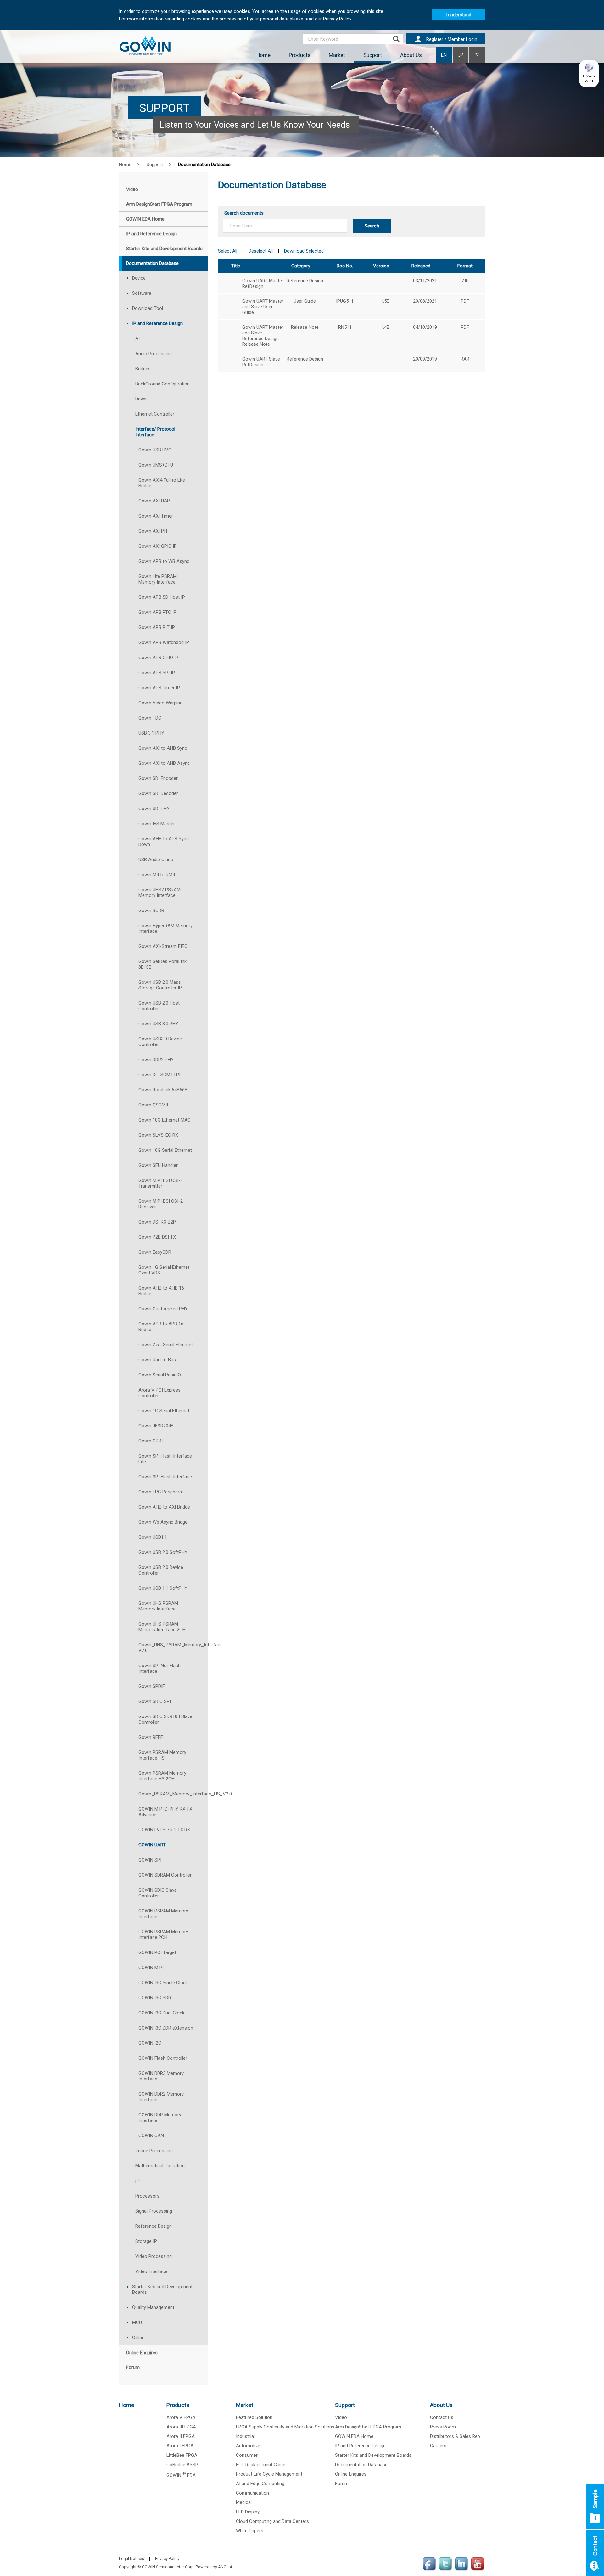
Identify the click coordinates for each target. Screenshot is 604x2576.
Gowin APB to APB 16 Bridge (161, 1327)
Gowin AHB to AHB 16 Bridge (161, 1291)
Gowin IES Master (157, 824)
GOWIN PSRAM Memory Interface (163, 1914)
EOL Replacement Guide (261, 2465)
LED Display (248, 2512)
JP (461, 55)
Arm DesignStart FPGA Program (368, 2427)
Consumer (247, 2455)
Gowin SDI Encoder (158, 778)
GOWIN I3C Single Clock (163, 1983)
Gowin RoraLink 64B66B (163, 1090)
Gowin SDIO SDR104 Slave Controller (165, 1719)
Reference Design (154, 2226)
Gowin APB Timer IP (159, 688)
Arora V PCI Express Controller (159, 1393)
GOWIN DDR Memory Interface (160, 2118)
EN (444, 55)
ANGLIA (225, 2567)
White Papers (250, 2531)
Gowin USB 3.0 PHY (158, 1024)
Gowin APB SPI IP (157, 673)
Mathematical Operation (160, 2166)
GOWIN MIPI (151, 1968)
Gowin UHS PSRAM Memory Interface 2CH (162, 1627)
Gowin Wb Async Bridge (163, 1522)
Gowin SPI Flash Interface (165, 1477)
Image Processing (154, 2151)
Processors (147, 2196)
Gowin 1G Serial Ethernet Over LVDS (164, 1270)
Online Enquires (351, 2474)
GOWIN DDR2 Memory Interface (161, 2097)
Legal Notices (131, 2559)
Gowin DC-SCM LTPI (159, 1075)
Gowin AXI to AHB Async (164, 763)
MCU (137, 2322)
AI (137, 339)
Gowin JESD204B (156, 1426)
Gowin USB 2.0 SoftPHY (163, 1552)
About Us (411, 55)
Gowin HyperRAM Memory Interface (165, 928)
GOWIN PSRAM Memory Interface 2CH (163, 1935)
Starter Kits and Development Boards (162, 2289)
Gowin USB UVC (155, 450)
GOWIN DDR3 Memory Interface (161, 2076)
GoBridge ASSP (182, 2465)
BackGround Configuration (162, 384)
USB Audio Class (156, 860)
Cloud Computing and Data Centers (272, 2521)
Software (142, 293)
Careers (438, 2446)
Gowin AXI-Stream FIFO (163, 946)
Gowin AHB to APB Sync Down (164, 842)
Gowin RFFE (151, 1737)
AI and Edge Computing (260, 2484)
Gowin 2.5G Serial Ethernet (166, 1345)
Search (372, 226)
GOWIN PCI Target (157, 1952)
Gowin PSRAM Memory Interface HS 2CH (162, 1776)
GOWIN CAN (151, 2136)
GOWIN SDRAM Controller (165, 1875)
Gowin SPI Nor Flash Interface (159, 1668)
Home (263, 55)
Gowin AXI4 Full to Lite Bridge (162, 483)
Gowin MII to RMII (157, 875)
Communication (252, 2493)
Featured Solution (254, 2417)
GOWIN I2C (150, 2043)
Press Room (443, 2427)
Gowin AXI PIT (153, 531)
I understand (458, 15)
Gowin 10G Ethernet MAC (165, 1120)
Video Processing (154, 2256)
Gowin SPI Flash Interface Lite (165, 1459)
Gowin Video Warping (160, 703)
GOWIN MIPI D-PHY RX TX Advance (165, 1812)
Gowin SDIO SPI (155, 1701)
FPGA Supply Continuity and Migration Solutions (285, 2427)
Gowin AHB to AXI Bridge (164, 1507)
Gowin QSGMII (153, 1105)
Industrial (245, 2436)
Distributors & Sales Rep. (456, 2436)
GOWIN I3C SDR (155, 1998)
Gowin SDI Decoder (158, 793)
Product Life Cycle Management (269, 2474)
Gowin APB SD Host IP (162, 597)
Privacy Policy (167, 2559)
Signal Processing (154, 2211)
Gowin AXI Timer (156, 516)
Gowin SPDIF (152, 1686)
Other (138, 2338)
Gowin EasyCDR (155, 1252)
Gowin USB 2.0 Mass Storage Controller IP (160, 985)
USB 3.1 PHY (151, 733)
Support (373, 55)
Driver (141, 399)
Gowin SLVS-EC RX (158, 1135)
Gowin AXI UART (155, 501)
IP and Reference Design (157, 323)
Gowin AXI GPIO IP (158, 546)
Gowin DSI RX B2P (157, 1222)
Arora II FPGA (181, 2436)
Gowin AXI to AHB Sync (163, 748)
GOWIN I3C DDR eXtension (166, 2028)
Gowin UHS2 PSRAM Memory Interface (159, 893)
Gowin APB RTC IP (157, 612)
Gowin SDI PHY (154, 809)
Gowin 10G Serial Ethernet (165, 1150)
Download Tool (148, 308)
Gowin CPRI (151, 1441)
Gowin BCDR (151, 910)
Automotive (248, 2446)
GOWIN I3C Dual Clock (161, 2013)
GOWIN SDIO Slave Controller (158, 1893)
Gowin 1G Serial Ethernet (164, 1411)
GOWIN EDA (181, 2475)
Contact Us (442, 2417)
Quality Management (153, 2307)
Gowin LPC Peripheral (161, 1492)
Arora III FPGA (181, 2427)
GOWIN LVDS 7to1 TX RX (164, 1830)
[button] (589, 74)
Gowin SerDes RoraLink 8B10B (162, 964)
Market (337, 55)
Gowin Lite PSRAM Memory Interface (158, 579)
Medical (244, 2502)
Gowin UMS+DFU (156, 465)
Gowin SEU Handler (158, 1165)
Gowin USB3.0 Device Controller (160, 1042)
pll (137, 2181)
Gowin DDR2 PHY (156, 1060)
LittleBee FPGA (182, 2455)
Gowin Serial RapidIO (160, 1375)
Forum (342, 2484)
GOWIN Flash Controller (163, 2058)
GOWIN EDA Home (354, 2436)
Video (341, 2417)
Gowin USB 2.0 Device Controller (161, 1570)
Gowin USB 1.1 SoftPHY (163, 1588)
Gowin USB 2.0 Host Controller (159, 1006)
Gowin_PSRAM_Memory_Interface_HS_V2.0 (173, 1794)
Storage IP (146, 2241)
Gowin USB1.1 (153, 1537)
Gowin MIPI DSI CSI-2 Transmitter (161, 1183)
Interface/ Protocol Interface (155, 432)
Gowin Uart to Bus (157, 1360)
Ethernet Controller (155, 414)
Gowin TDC (150, 718)
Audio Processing (154, 354)
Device (139, 278)
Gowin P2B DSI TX (157, 1237)
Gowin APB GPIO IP (158, 658)
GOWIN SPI (150, 1860)
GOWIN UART (152, 1845)
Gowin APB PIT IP (157, 627)
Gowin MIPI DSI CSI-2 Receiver (161, 1204)
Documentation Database (361, 2465)
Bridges (143, 369)
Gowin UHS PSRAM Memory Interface (158, 1606)
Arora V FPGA (181, 2417)
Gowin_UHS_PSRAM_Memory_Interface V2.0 (173, 1648)
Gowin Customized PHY (163, 1309)
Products (300, 55)
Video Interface (151, 2271)
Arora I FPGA (180, 2446)
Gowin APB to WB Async (164, 561)
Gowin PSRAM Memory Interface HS (162, 1755)
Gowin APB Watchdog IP (164, 642)
